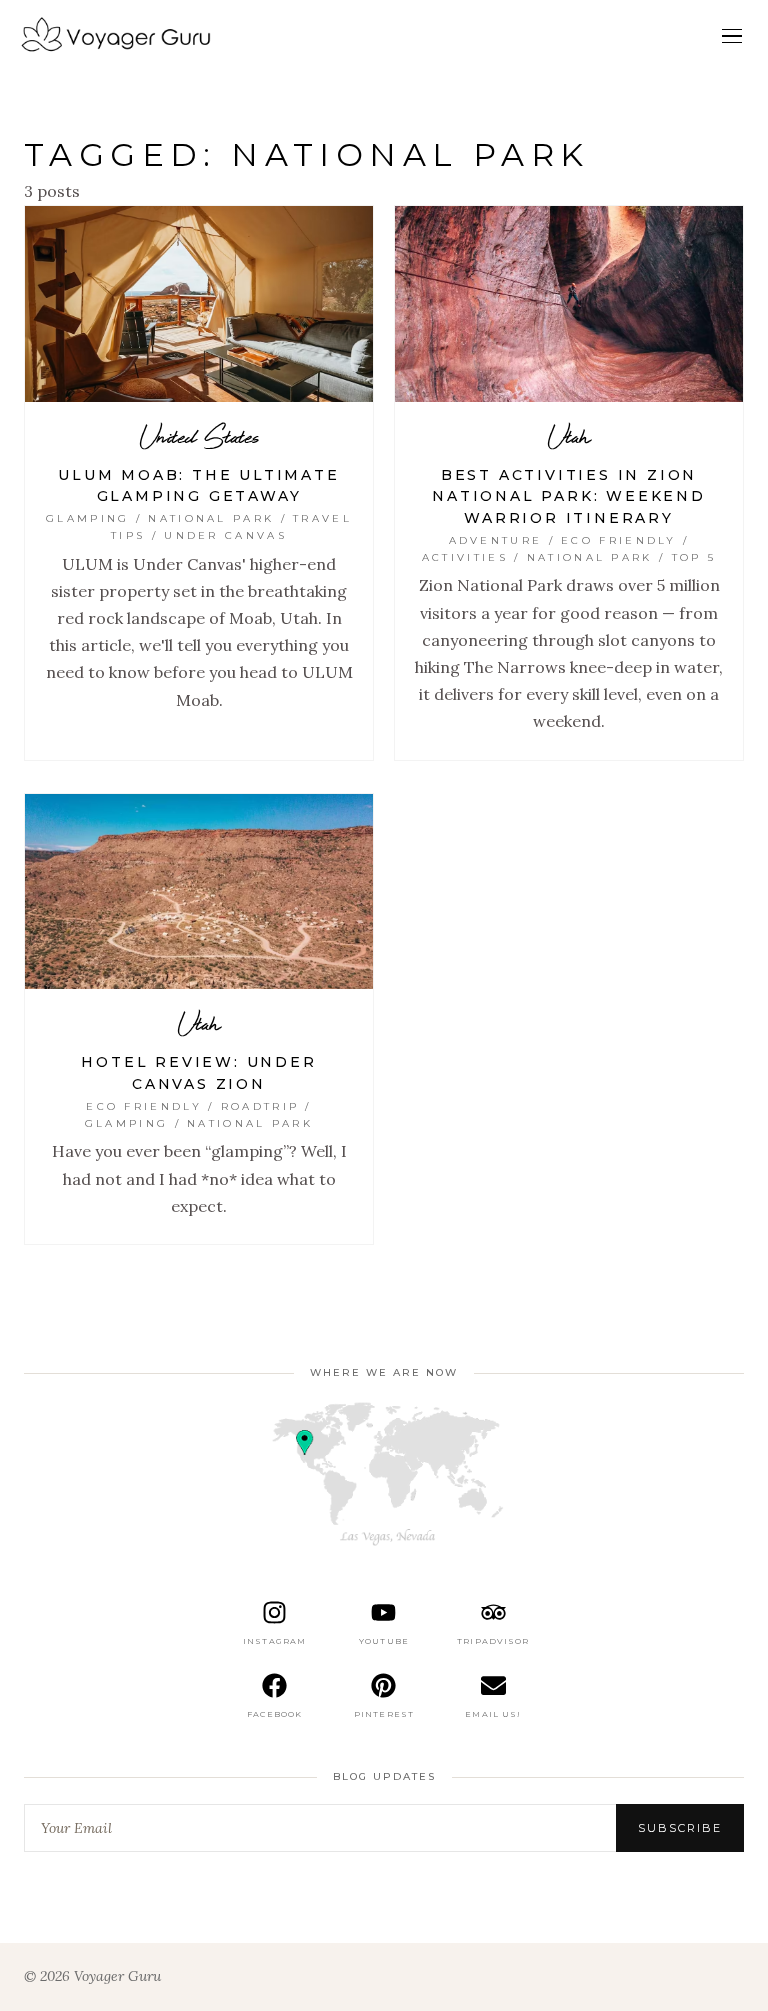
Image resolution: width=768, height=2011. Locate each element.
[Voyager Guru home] (115, 36)
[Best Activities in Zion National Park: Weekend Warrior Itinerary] (569, 304)
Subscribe (680, 1828)
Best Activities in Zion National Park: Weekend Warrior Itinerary (569, 496)
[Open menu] (732, 36)
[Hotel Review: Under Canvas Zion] (199, 892)
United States (199, 436)
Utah (569, 436)
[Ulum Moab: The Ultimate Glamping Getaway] (199, 304)
